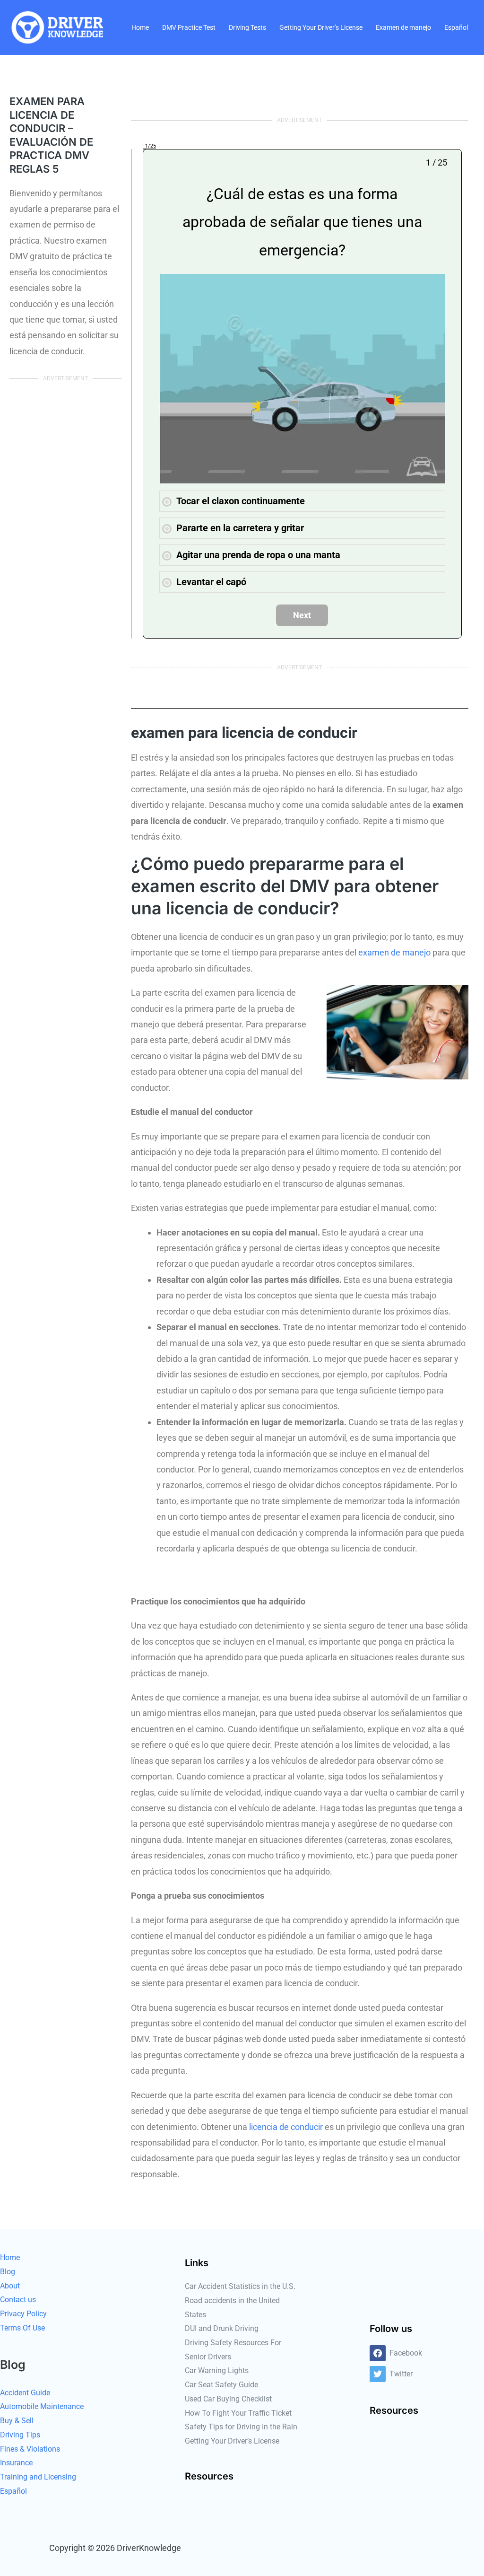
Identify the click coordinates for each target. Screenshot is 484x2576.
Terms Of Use (22, 2328)
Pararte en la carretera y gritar (240, 528)
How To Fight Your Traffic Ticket (238, 2413)
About (10, 2286)
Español (456, 27)
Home (140, 27)
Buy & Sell (17, 2421)
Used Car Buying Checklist (228, 2399)
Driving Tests (247, 27)
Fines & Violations (30, 2449)
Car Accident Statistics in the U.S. (240, 2286)
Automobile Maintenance (42, 2406)
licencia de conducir (286, 2127)
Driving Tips (20, 2435)
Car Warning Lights (217, 2370)
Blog (8, 2272)
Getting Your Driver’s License (321, 27)
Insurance (16, 2463)
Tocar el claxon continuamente (241, 501)
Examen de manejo (403, 27)
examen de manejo (394, 952)
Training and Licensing (38, 2477)
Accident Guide (25, 2393)
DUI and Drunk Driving (222, 2328)
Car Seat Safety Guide (221, 2385)
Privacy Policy (23, 2314)
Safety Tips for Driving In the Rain (241, 2427)
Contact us (18, 2300)
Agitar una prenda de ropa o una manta (258, 555)
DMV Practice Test (189, 27)
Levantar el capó (211, 582)
